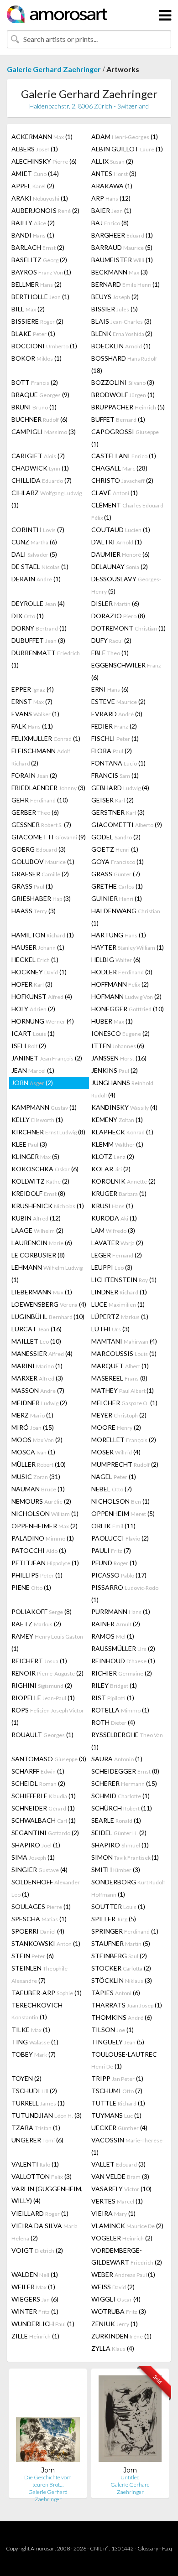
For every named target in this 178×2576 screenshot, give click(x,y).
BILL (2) (28, 309)
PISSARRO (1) (125, 1593)
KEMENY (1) (117, 1120)
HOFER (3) (32, 984)
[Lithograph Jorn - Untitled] (130, 2421)
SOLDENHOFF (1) (46, 1888)
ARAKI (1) (40, 198)
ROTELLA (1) (120, 1710)
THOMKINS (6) (122, 2017)
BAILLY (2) (33, 223)
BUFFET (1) (118, 419)
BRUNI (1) (34, 407)
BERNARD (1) (126, 284)
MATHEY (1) (123, 1390)
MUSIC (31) (36, 1477)
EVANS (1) (35, 714)
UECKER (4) (119, 2128)
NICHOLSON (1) (120, 1501)
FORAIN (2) (34, 775)
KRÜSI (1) (112, 1206)
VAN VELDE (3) (120, 2176)
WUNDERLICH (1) (43, 2324)
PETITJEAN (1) (45, 1563)
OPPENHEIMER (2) (44, 1526)
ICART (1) (33, 1033)
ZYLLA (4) (113, 2348)
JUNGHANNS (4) (122, 1089)
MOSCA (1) (33, 1452)
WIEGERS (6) (35, 2299)
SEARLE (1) (116, 1820)
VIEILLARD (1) (40, 2213)
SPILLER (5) (114, 1919)
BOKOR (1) (37, 358)
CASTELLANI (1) (124, 456)
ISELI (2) (29, 1046)
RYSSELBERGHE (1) (127, 1741)
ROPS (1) (48, 1716)
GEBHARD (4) (120, 788)
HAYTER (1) (128, 947)
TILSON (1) (113, 2030)
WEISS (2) (113, 2287)
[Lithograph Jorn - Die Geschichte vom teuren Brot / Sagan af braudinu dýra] (48, 2421)
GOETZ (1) (115, 849)
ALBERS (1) (35, 149)
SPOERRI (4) (38, 1931)
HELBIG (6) (116, 960)
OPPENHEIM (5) (123, 1513)
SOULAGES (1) (41, 1906)
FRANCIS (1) (115, 775)
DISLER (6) (115, 603)
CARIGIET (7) (38, 456)
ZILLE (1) (35, 2336)
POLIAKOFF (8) (42, 1611)
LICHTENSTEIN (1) (124, 1280)
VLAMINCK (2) (127, 2226)
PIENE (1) (31, 1587)
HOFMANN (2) (126, 996)
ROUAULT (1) (42, 1735)
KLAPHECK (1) (122, 1132)
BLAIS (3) (121, 321)
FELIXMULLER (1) (46, 738)
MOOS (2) (37, 1440)
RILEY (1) (114, 1685)
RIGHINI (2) (42, 1685)
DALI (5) (34, 554)
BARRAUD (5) (122, 247)
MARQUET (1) (120, 1366)
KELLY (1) (37, 1120)
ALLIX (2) (112, 161)
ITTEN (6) (118, 1046)
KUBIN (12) (36, 1218)
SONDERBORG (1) (128, 1888)
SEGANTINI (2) (45, 1833)
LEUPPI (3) (112, 1267)
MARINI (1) (37, 1366)
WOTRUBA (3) (119, 2311)
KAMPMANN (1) (44, 1107)
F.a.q (167, 2548)
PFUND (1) (114, 1563)
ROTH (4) (113, 1722)
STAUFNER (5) (121, 1943)
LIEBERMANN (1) (42, 1292)
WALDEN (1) (35, 2274)
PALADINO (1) (43, 1538)
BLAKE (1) (33, 334)
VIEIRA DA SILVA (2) (44, 2232)
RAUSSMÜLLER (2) (123, 1648)
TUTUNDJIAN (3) (47, 2115)
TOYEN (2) (26, 2078)
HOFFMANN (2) (120, 984)
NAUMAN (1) (38, 1489)
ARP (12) (111, 198)
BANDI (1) (33, 235)
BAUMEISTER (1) (122, 260)
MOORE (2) (116, 1427)
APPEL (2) (33, 186)
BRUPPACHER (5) (128, 407)
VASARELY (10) (121, 2189)
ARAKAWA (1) (112, 186)
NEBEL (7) (112, 1489)
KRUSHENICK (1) (48, 1206)
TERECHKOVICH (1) (37, 2011)
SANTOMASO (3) (49, 1759)
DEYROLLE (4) (38, 603)
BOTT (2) (35, 382)
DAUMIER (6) (120, 554)
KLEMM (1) (117, 1144)
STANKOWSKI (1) (46, 1943)
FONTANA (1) (118, 763)
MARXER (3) (37, 1378)
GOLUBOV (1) (43, 861)
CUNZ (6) (34, 542)
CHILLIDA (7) (42, 480)
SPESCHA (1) (39, 1919)
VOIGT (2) (37, 2250)
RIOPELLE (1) (43, 1698)
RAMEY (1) (47, 1642)
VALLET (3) (118, 2164)
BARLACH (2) (38, 247)
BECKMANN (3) (120, 272)
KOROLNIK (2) (123, 1181)
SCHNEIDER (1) (43, 1808)
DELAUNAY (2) (120, 566)
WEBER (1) (123, 2274)
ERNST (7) (32, 701)
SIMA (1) (33, 1857)
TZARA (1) (36, 2128)
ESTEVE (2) (118, 701)
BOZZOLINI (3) (123, 382)
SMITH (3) (116, 1870)
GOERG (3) (39, 849)
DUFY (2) (111, 640)
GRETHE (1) (117, 886)
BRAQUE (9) (40, 395)
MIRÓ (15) (33, 1427)
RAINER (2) (116, 1624)
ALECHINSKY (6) (44, 161)
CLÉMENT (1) (127, 511)
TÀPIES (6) (116, 1993)
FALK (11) (32, 726)
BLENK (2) (122, 334)
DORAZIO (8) (118, 616)
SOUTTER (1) (118, 1906)
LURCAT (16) (37, 1329)
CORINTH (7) (38, 530)
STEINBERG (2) (119, 1956)
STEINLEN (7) (39, 1974)
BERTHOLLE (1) (40, 297)
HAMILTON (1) (43, 935)
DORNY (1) (39, 628)
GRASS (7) (116, 874)
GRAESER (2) (40, 874)
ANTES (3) (114, 173)
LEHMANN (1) (47, 1273)
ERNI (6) (110, 689)
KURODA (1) (114, 1218)
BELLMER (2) (37, 284)
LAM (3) (113, 1230)
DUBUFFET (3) (38, 640)
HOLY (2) (33, 1009)
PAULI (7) (111, 1550)
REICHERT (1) (39, 1661)
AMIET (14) (35, 173)
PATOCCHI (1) (39, 1550)
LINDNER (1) (119, 1292)
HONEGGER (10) (128, 1009)
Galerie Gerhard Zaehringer (54, 69)
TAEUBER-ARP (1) (47, 1993)
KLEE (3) (29, 1144)
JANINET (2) (47, 1058)
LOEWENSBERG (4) (49, 1304)
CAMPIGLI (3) (44, 432)
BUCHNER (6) (39, 419)
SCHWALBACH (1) (44, 1820)
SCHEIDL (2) (38, 1783)
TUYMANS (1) (116, 2115)
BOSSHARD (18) (124, 364)
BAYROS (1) (41, 272)
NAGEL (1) (114, 1477)
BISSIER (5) (115, 309)
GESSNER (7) (41, 825)
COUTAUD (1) (121, 530)
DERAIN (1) (36, 579)
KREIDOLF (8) (38, 1193)
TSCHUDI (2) (34, 2091)
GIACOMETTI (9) (127, 825)
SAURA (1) (117, 1759)
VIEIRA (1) (113, 2213)
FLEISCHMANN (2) (41, 757)
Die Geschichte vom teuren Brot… (48, 2481)
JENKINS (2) (115, 1070)
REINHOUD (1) (123, 1661)
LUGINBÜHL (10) (48, 1316)
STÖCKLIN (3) (122, 1980)
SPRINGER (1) (125, 1931)
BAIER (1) (111, 210)
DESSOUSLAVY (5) (126, 585)
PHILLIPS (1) (37, 1575)
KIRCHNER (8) (48, 1132)
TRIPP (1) (117, 2078)
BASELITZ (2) (39, 260)
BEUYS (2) (115, 297)
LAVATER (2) (117, 1243)
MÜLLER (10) (39, 1464)
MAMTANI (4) (124, 1341)
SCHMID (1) (120, 1796)
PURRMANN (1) (121, 1611)
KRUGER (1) (119, 1193)
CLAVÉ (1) (115, 493)
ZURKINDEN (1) (121, 2336)
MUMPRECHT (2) (125, 1464)
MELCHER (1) (124, 1403)
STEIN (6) (33, 1956)
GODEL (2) (116, 837)
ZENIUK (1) (115, 2324)
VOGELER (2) (122, 2238)
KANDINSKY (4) (124, 1107)
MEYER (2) (119, 1415)
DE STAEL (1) (40, 566)
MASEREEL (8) (119, 1378)
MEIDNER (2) (39, 1403)
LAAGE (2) (37, 1230)
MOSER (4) (116, 1452)
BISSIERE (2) (37, 321)
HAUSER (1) (38, 947)
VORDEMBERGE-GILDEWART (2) (127, 2256)
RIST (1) (113, 1698)
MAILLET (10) (36, 1341)
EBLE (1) (110, 653)
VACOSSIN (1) (127, 2146)
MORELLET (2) (124, 1440)
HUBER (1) (112, 1021)
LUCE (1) (118, 1304)
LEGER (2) (117, 1255)
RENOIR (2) (47, 1673)
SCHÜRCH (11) (122, 1808)
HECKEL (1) (35, 960)
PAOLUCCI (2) (120, 1538)
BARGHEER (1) (122, 235)
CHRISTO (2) (122, 480)
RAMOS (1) (113, 1636)
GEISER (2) (113, 800)
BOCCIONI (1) (44, 346)
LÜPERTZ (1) (120, 1316)
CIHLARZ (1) (47, 499)
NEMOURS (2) (41, 1501)
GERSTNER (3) (118, 812)
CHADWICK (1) (40, 468)
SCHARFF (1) (38, 1771)
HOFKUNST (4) (42, 996)
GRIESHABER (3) (41, 898)
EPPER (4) (33, 689)
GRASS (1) (32, 886)
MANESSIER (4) (42, 1353)
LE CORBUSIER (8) (38, 1255)
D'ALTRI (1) (117, 542)
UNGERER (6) (37, 2140)
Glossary (148, 2548)
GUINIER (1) (117, 898)
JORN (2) (32, 1083)
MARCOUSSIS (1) (124, 1353)
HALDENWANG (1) (126, 917)
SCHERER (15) (124, 1783)
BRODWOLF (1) (123, 395)
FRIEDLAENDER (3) (48, 788)
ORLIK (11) (113, 1526)
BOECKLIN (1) (121, 346)
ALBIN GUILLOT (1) (127, 149)
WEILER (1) (33, 2287)
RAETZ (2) (36, 1624)
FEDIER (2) (114, 726)
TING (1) (35, 2042)
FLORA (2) (112, 751)
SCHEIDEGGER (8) (125, 1771)
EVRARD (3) (117, 714)
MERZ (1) (32, 1415)
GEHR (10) (40, 800)
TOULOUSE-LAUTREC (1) (124, 2060)
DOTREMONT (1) (128, 628)
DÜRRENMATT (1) (46, 659)
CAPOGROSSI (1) (125, 438)
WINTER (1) (35, 2311)
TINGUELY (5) (118, 2042)
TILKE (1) (31, 2030)
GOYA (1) (118, 861)
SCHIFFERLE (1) (44, 1796)
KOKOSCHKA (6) (45, 1169)
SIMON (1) (125, 1857)
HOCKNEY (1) (39, 972)
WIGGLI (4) (116, 2299)
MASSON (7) (38, 1390)
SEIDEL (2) (119, 1833)
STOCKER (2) (121, 1968)
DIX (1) (28, 616)
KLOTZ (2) (113, 1156)
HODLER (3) (122, 972)
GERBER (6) (35, 812)
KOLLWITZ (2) (40, 1181)
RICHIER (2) (122, 1673)
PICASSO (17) (119, 1575)
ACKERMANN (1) (42, 137)
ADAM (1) (125, 137)
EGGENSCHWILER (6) (126, 671)
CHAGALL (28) (119, 468)
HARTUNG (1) (119, 935)
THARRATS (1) (127, 2005)
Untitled (130, 2477)
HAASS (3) (34, 911)
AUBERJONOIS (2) (45, 210)
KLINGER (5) (35, 1156)
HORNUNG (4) (43, 1021)
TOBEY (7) (34, 2054)
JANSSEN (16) (119, 1058)
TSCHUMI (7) (117, 2091)
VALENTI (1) (35, 2164)
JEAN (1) (33, 1070)
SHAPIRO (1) (36, 1845)
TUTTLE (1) (118, 2103)
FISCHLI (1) (115, 738)
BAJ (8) (110, 223)
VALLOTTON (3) (42, 2176)
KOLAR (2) (111, 1169)
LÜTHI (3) (110, 1329)
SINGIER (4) (39, 1870)
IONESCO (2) (120, 1033)
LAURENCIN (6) (42, 1243)
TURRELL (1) (38, 2103)
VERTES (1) (117, 2201)
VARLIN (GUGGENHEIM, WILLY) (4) (47, 2195)
